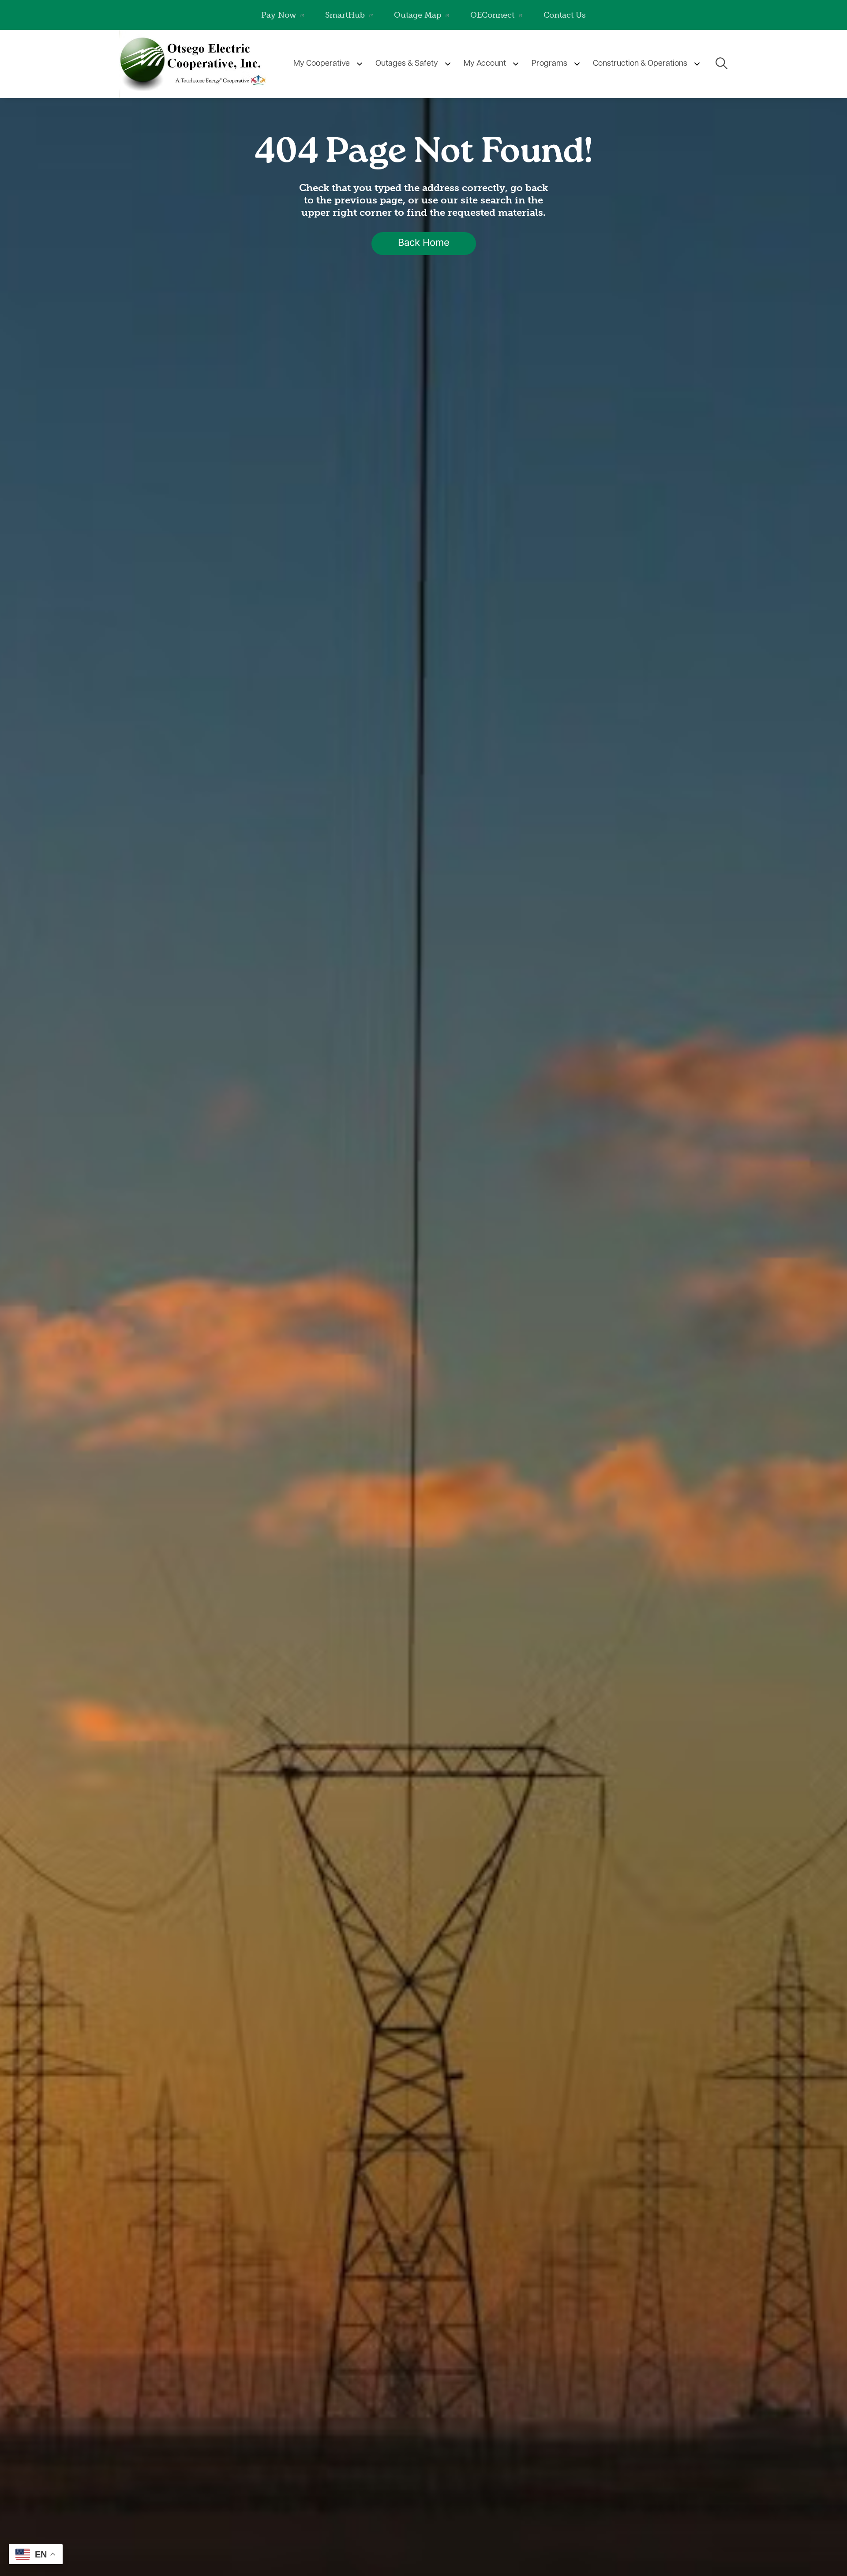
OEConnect (492, 15)
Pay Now (279, 15)
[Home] (199, 64)
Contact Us (565, 15)
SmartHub (345, 15)
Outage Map (418, 15)
